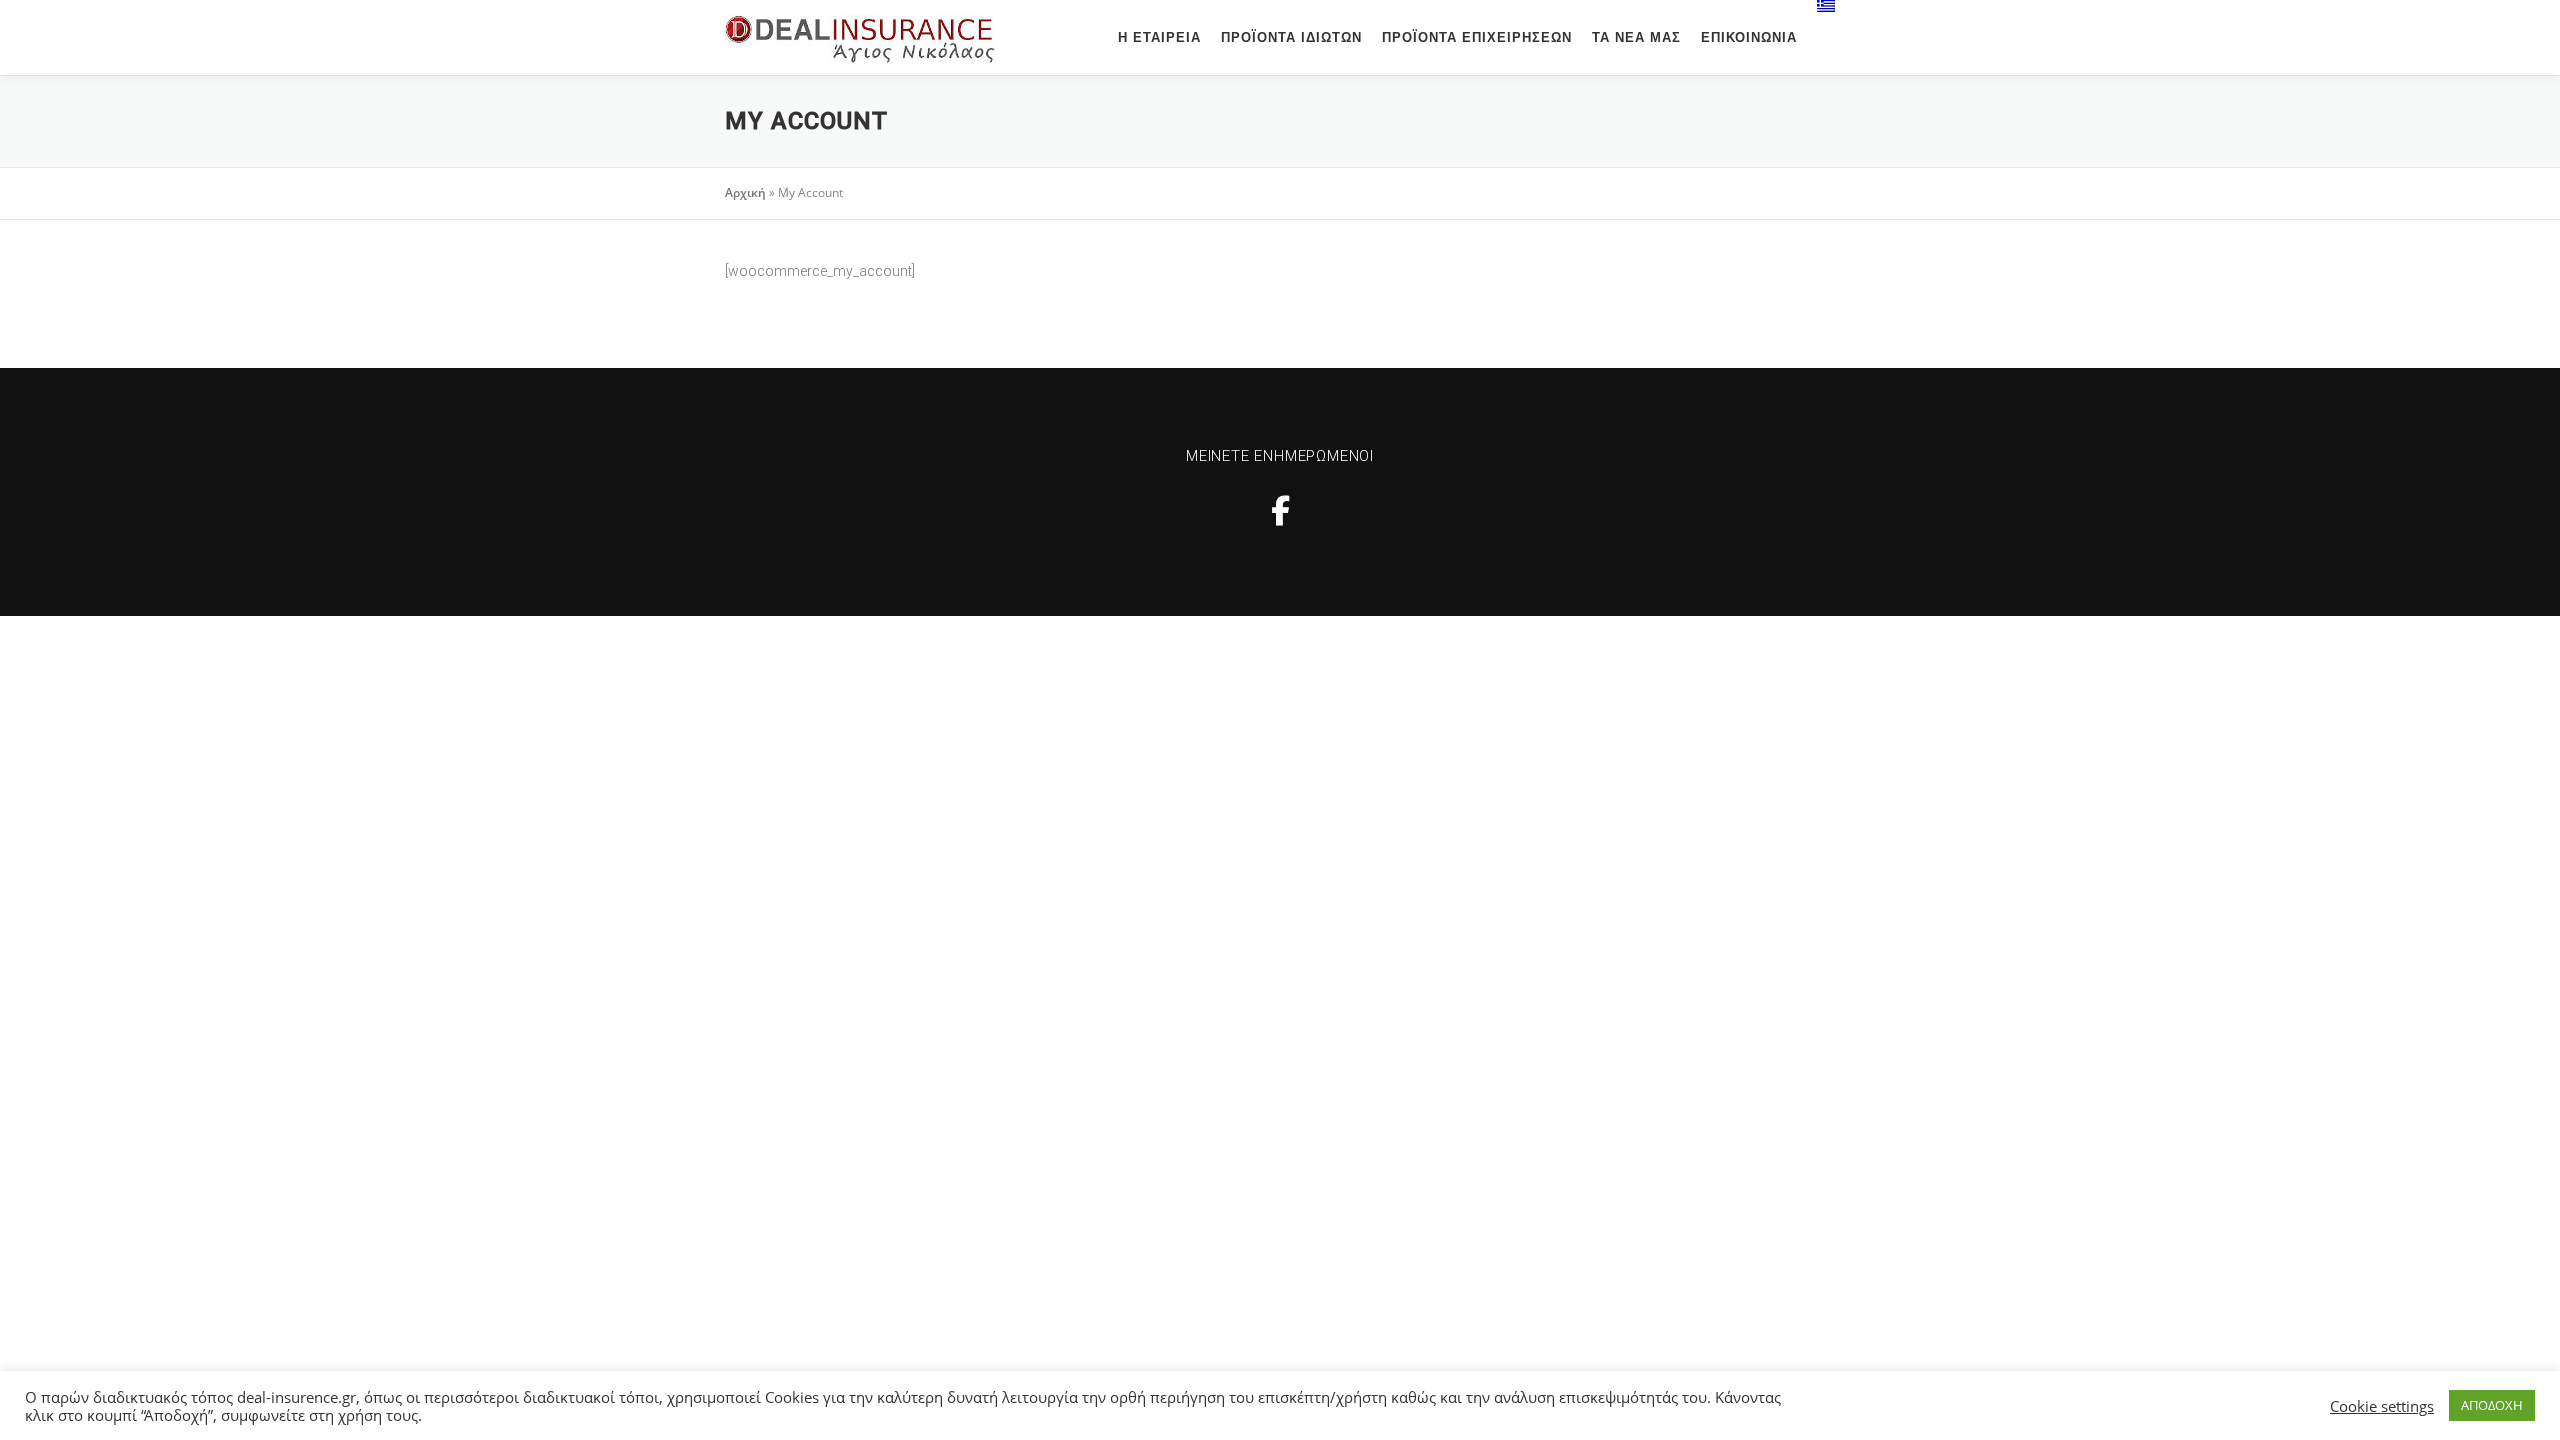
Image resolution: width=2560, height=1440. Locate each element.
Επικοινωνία (1749, 37)
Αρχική (745, 192)
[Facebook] (1280, 510)
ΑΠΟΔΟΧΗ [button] (2492, 1405)
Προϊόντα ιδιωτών (1291, 37)
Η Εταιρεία (1159, 37)
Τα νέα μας (1636, 37)
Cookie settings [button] (2382, 1406)
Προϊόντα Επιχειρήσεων (1477, 37)
